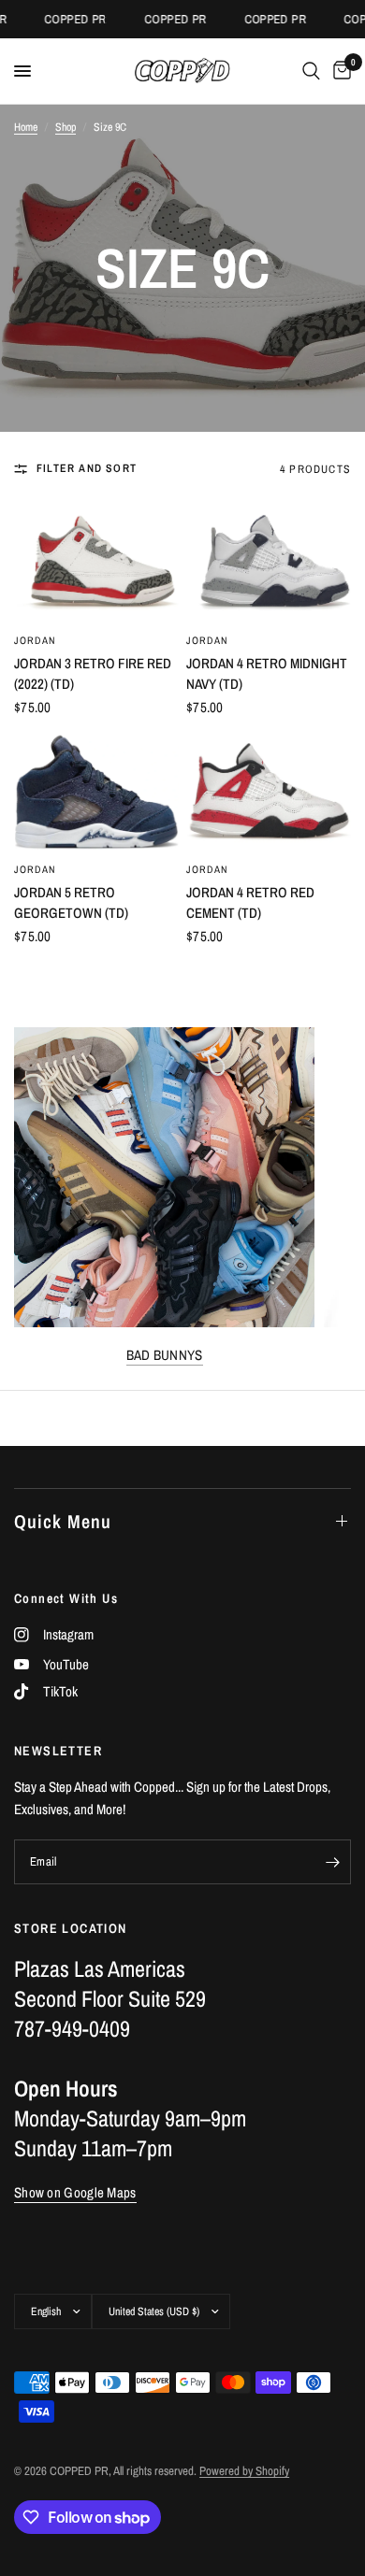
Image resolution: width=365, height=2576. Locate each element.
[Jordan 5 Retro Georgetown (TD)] (96, 792)
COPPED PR (64, 19)
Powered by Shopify (244, 2471)
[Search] (311, 71)
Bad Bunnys (165, 1355)
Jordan (36, 640)
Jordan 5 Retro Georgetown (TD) (71, 903)
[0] (339, 71)
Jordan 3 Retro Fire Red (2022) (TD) (93, 674)
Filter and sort (87, 468)
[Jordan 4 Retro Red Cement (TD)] (269, 792)
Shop (66, 127)
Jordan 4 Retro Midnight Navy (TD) (267, 674)
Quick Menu (63, 1521)
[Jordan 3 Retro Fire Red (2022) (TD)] (96, 563)
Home (26, 127)
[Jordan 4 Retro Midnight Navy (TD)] (269, 563)
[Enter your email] (332, 1862)
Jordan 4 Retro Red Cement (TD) (250, 903)
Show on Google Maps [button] (75, 2192)
